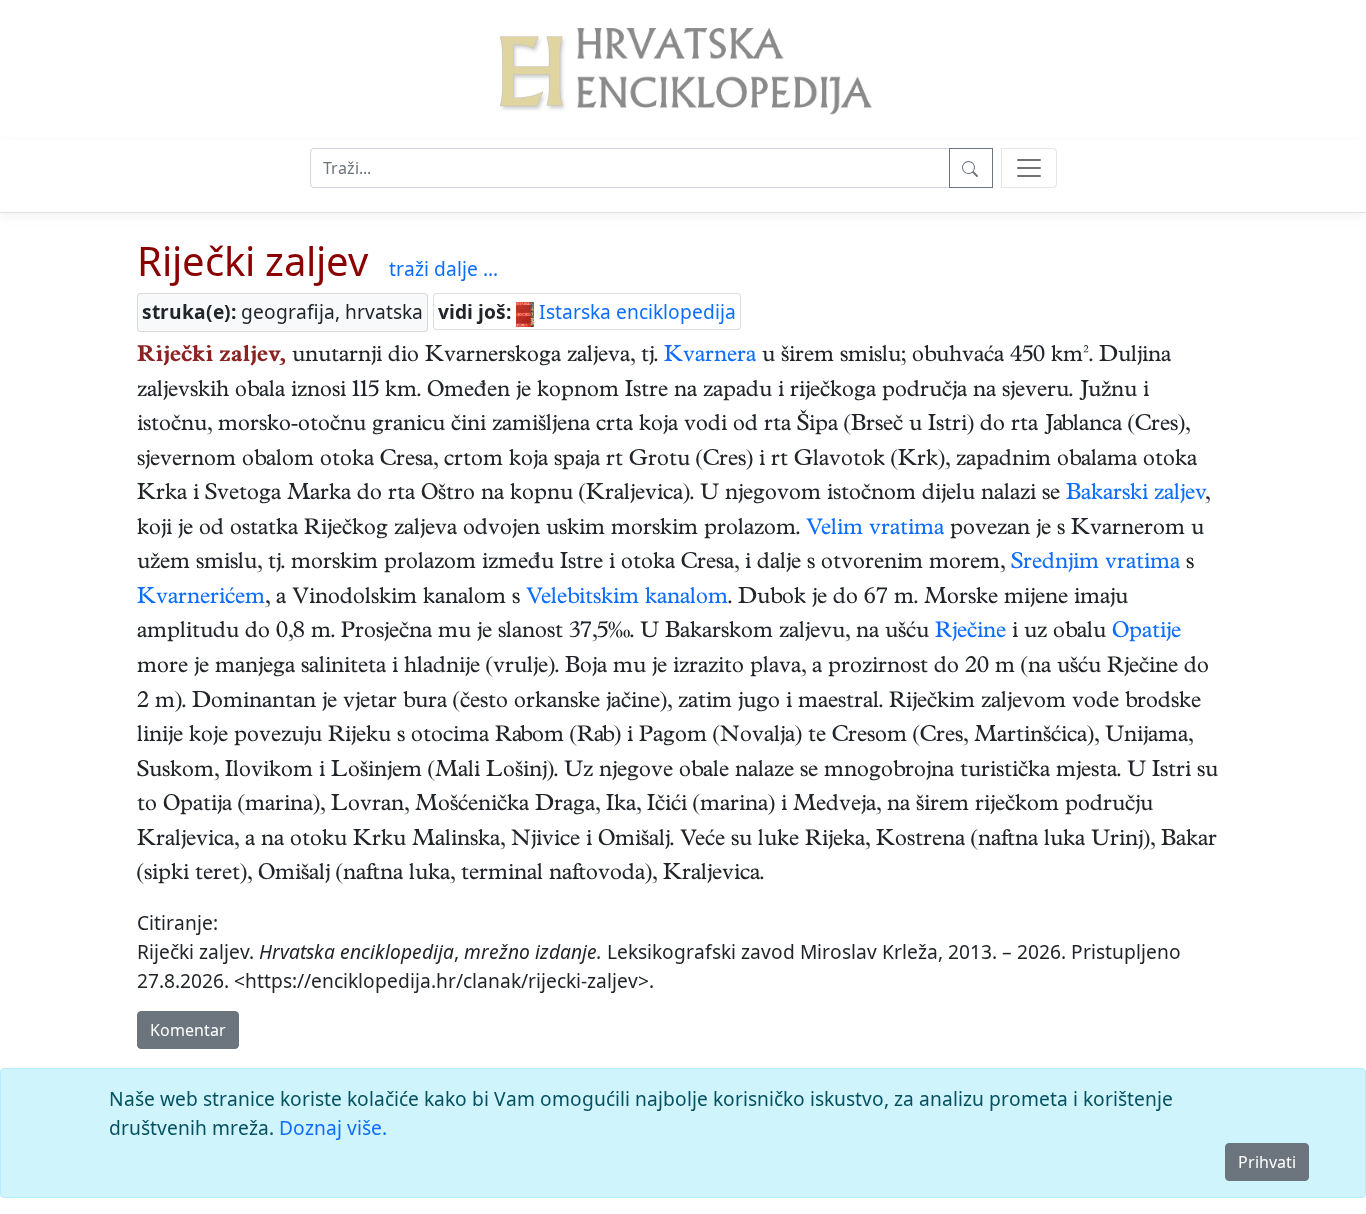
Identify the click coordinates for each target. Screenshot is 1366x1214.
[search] (1029, 168)
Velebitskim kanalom (627, 599)
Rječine (970, 633)
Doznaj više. (333, 1127)
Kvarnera (710, 357)
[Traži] (971, 168)
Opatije (1146, 633)
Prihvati (1267, 1162)
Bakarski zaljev (1135, 495)
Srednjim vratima (1095, 564)
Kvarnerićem (201, 599)
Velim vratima (875, 530)
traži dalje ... (443, 268)
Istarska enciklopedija (635, 311)
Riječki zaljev (252, 260)
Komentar (188, 1030)
